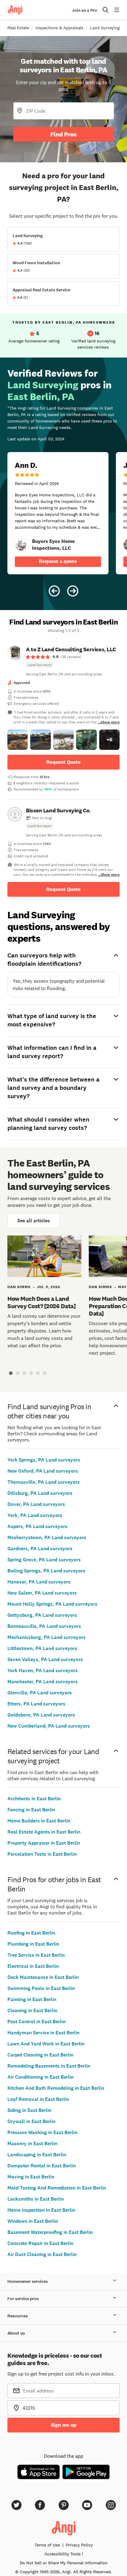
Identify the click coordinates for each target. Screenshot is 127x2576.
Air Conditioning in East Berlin (41, 2077)
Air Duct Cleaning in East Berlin (42, 2254)
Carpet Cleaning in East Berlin (40, 2055)
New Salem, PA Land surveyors (42, 1593)
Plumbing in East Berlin (33, 1944)
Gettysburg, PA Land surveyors (42, 1615)
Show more (110, 722)
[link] (21, 545)
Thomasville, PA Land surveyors (44, 1482)
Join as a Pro (84, 10)
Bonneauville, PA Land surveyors (44, 1626)
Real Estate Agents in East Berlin (44, 1832)
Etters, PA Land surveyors (36, 1704)
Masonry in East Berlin (32, 2143)
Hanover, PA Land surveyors (39, 1582)
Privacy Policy (79, 2545)
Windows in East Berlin (33, 2221)
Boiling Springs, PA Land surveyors (46, 1571)
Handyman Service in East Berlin (43, 2033)
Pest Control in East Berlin (37, 2022)
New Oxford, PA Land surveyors (43, 1471)
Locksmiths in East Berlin (36, 2199)
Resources (18, 2316)
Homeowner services (28, 2281)
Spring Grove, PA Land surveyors (44, 1560)
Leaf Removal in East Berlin (38, 2099)
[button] (18, 740)
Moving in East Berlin (31, 2177)
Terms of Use (47, 2545)
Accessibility (63, 2554)
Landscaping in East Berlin (37, 2155)
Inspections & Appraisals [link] (59, 28)
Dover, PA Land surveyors (36, 1504)
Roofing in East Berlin (31, 1933)
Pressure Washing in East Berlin (42, 2132)
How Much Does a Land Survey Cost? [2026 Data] (41, 1302)
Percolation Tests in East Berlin (42, 1854)
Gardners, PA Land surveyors (40, 1549)
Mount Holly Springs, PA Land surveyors (52, 1604)
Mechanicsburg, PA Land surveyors (47, 1637)
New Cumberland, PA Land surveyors (49, 1726)
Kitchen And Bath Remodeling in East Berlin (56, 2088)
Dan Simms (19, 1287)
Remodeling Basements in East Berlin (49, 2066)
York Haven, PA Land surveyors (43, 1670)
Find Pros (63, 134)
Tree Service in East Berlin (36, 1955)
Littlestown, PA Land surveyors (42, 1648)
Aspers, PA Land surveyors (37, 1526)
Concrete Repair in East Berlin (40, 2243)
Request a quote (58, 561)
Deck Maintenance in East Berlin (43, 1977)
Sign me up (64, 2425)
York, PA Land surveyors (35, 1515)
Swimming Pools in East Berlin (41, 1988)
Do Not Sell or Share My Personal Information (64, 2563)
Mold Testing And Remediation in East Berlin (57, 2188)
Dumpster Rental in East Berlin (42, 2166)
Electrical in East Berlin (33, 1966)
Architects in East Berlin (34, 1799)
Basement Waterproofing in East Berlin (50, 2232)
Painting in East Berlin (32, 1999)
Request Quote (63, 762)
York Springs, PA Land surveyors (44, 1460)
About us (16, 2333)
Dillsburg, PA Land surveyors (40, 1493)
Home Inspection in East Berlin (41, 2210)
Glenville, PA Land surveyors (40, 1693)
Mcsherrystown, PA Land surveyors (47, 1537)
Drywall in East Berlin (31, 2121)
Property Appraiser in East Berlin (44, 1843)
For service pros (23, 2299)
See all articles (34, 1221)
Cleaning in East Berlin (32, 2010)
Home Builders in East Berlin (39, 1821)
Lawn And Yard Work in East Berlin (46, 2044)
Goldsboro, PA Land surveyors (41, 1715)
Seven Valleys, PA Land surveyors (45, 1659)
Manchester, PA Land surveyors (43, 1682)
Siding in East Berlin (29, 2110)
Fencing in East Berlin (31, 1810)
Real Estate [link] (18, 28)
